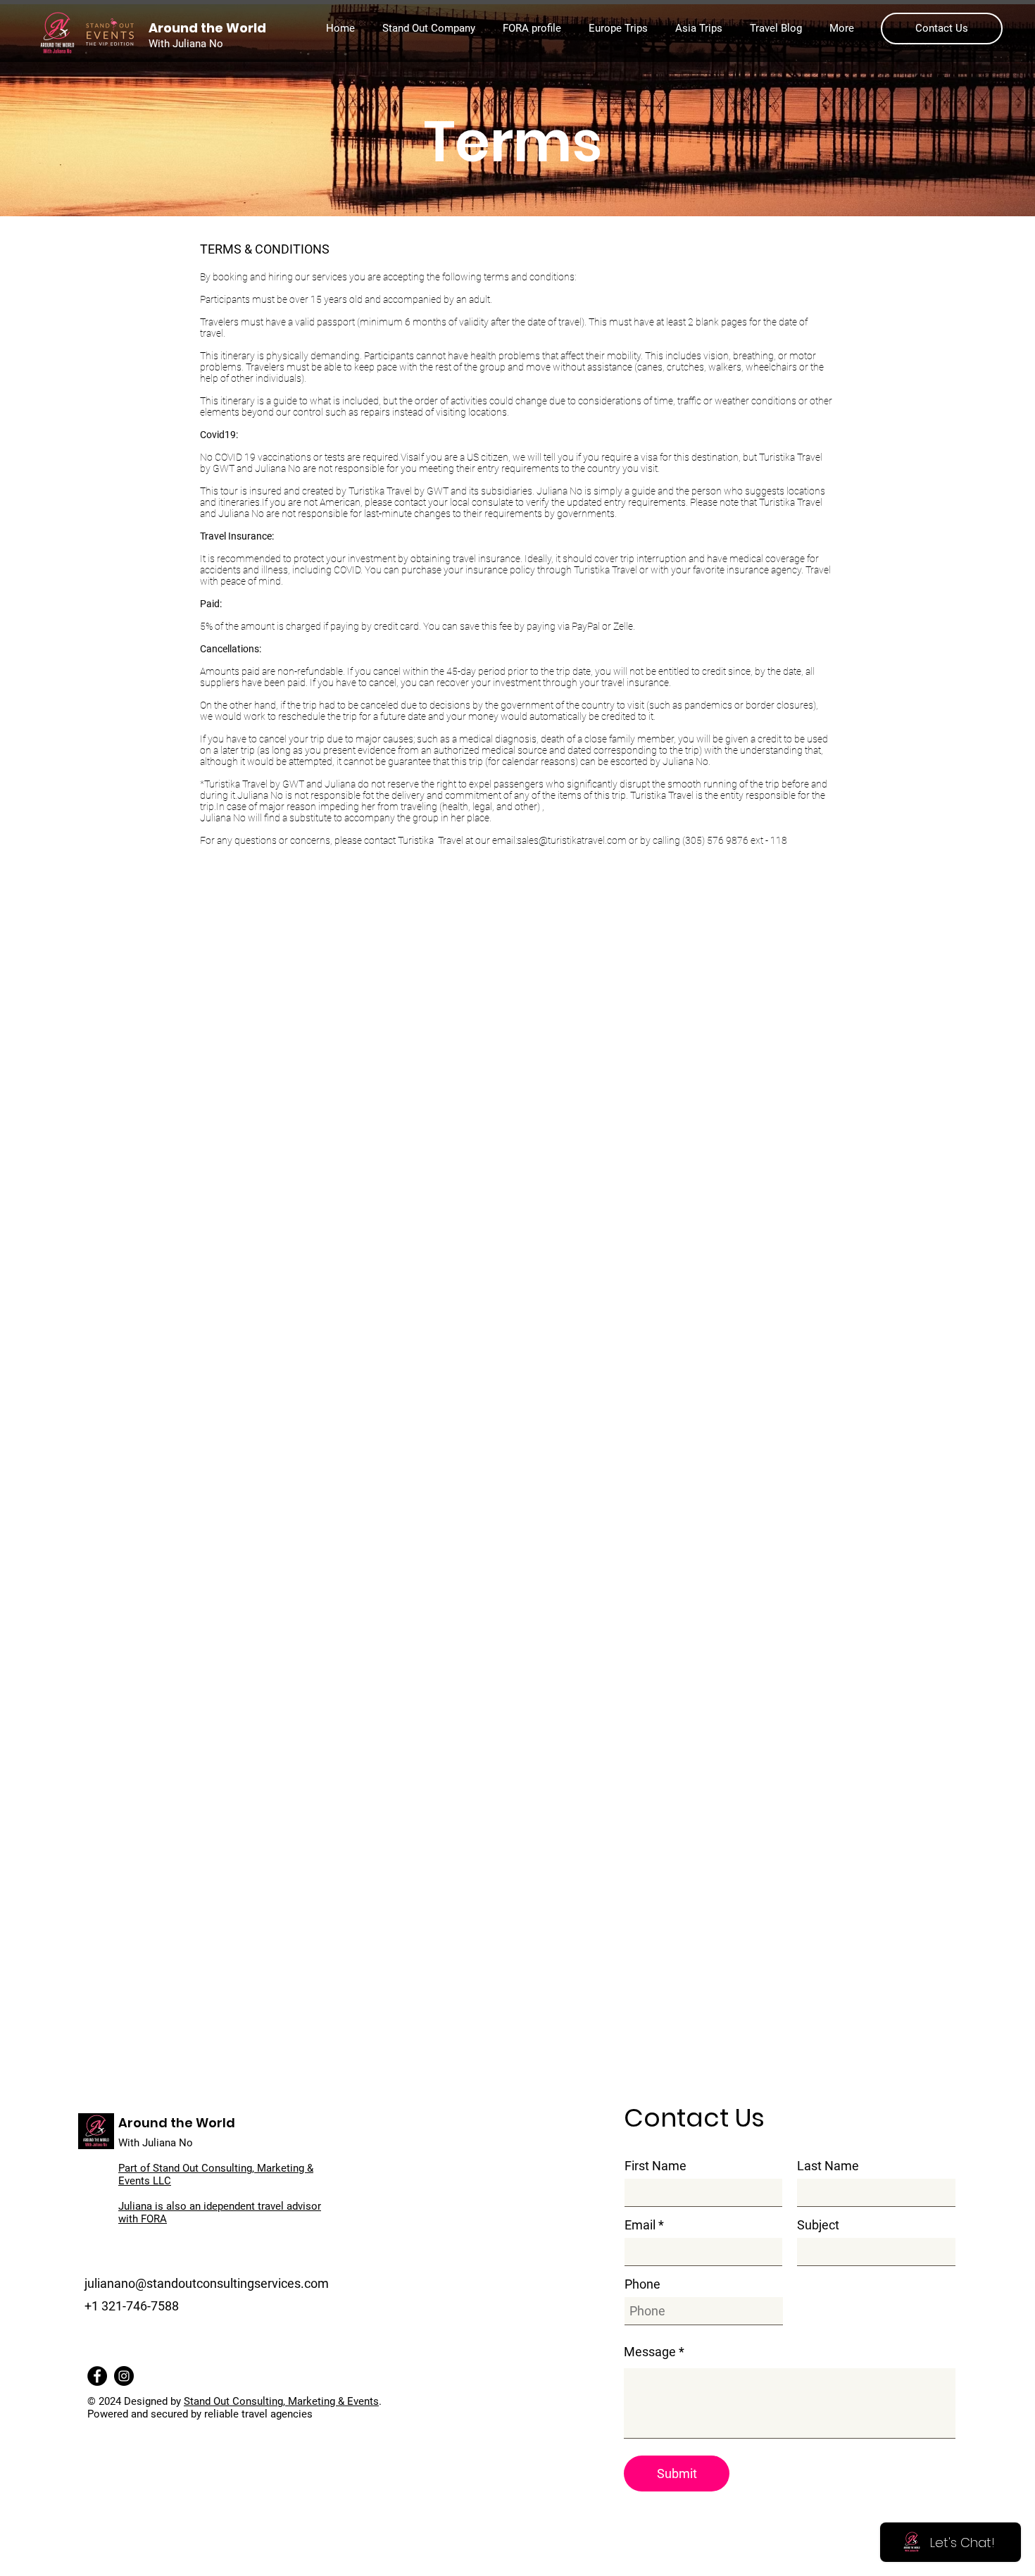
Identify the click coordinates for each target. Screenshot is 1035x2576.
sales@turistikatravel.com (572, 840)
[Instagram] (124, 2376)
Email (640, 2225)
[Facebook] (97, 2376)
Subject (818, 2225)
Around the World (177, 2123)
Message (650, 2352)
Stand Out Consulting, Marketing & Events (281, 2401)
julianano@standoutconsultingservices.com (207, 2283)
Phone (642, 2284)
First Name (655, 2166)
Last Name (828, 2166)
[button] (432, 28)
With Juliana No (156, 2143)
